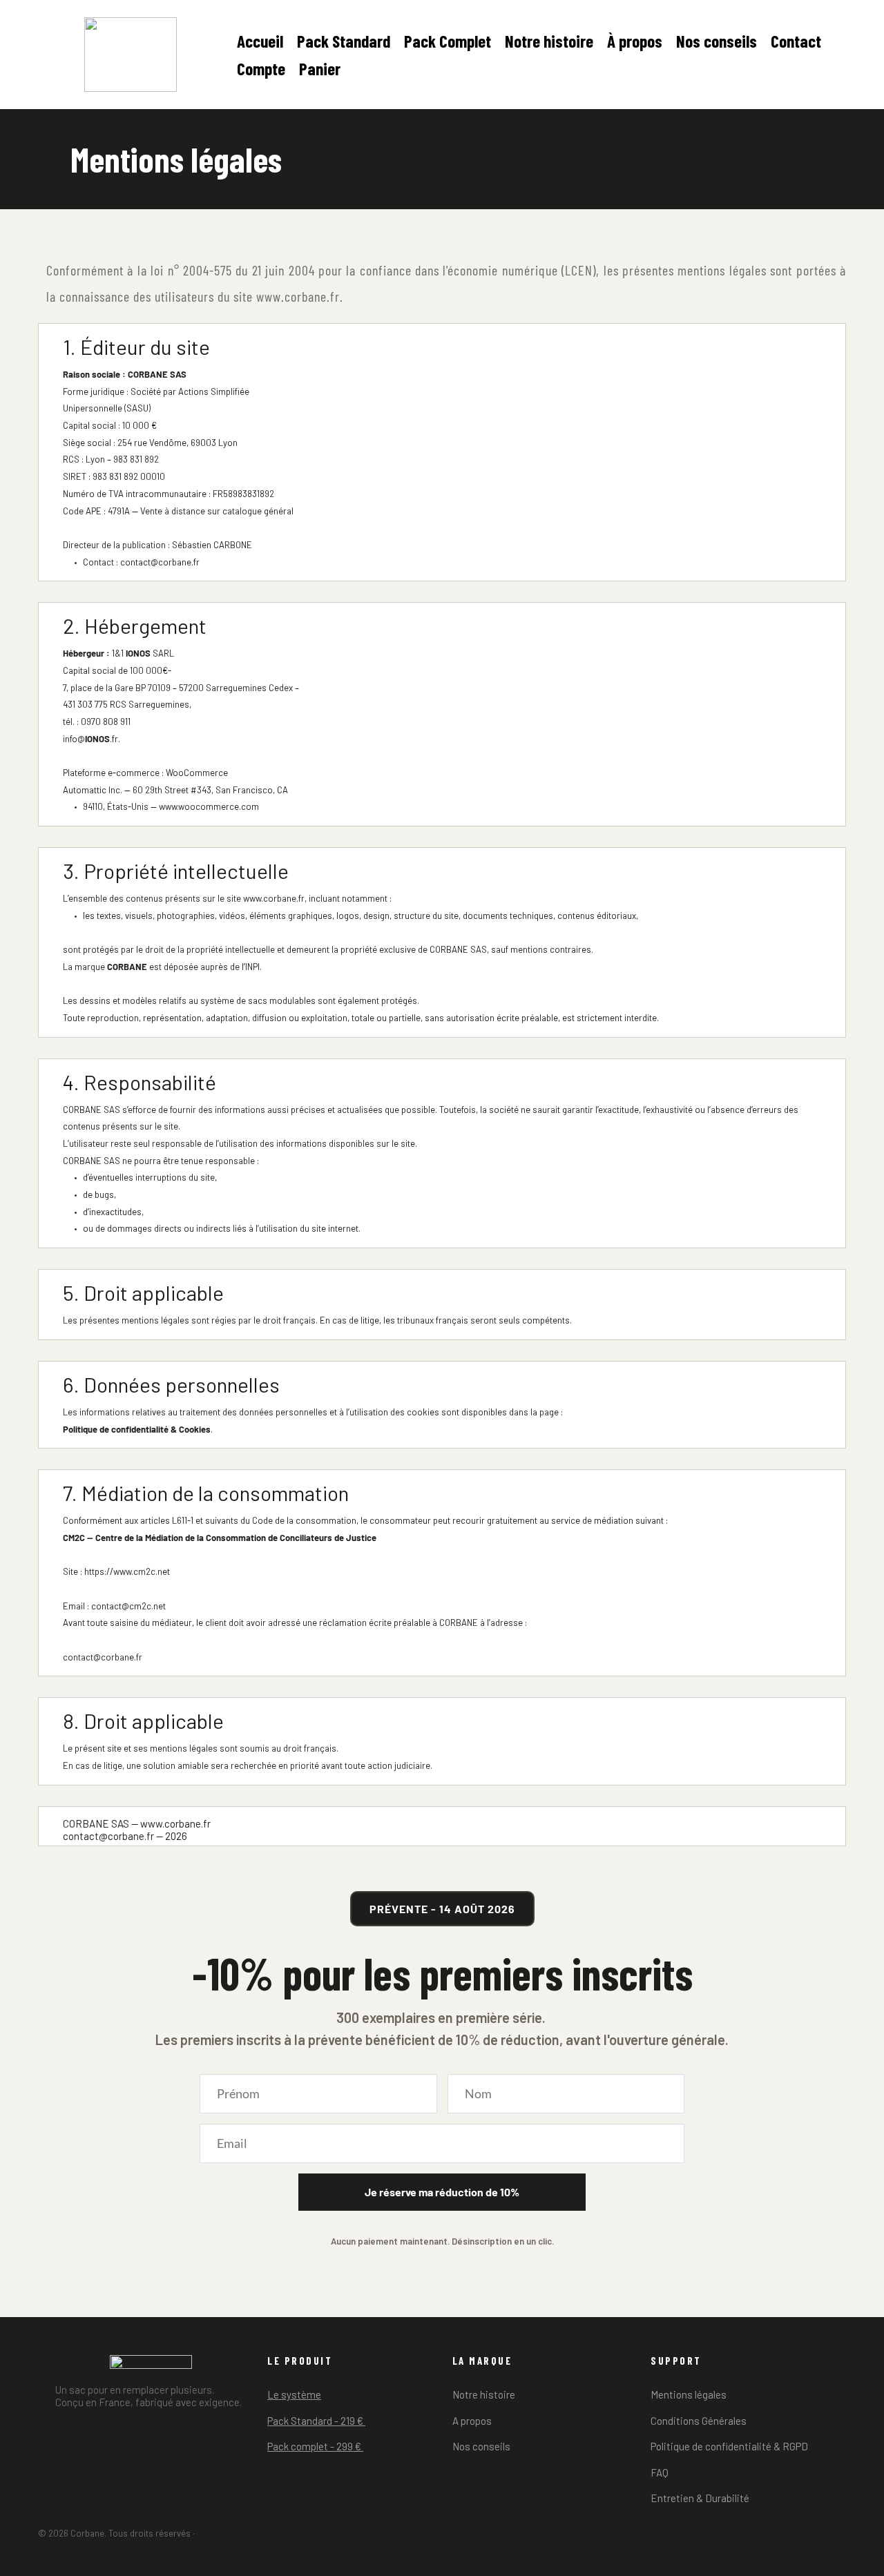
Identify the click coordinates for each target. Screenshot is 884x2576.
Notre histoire (484, 2394)
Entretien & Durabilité (700, 2498)
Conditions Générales (699, 2421)
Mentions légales (689, 2394)
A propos (472, 2421)
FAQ (660, 2472)
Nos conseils (482, 2446)
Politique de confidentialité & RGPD (729, 2446)
